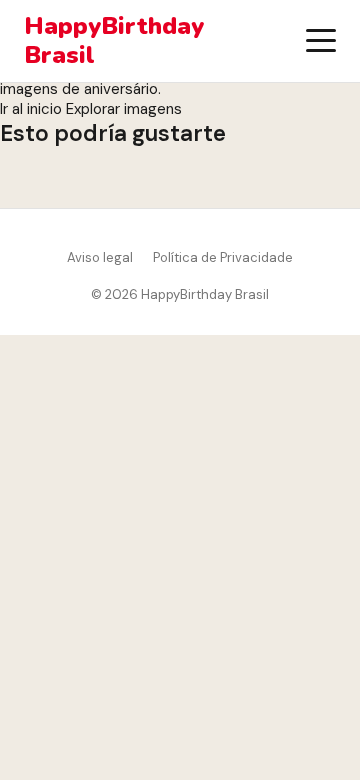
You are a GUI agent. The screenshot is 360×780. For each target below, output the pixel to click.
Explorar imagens (124, 109)
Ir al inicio (31, 109)
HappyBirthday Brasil (114, 41)
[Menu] (321, 41)
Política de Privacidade (223, 257)
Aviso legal (100, 257)
